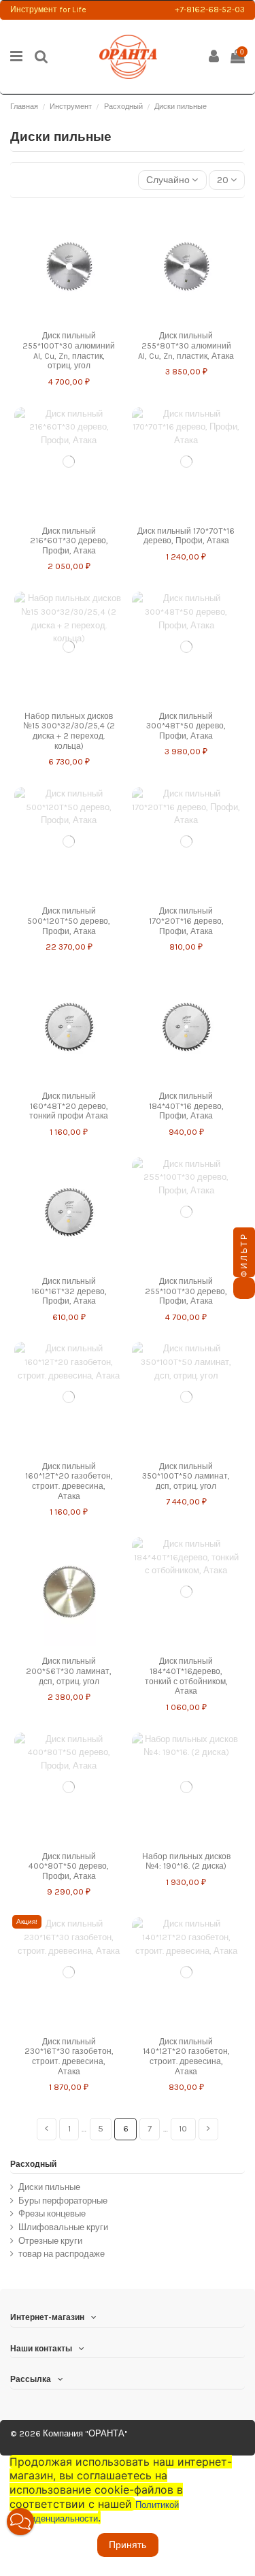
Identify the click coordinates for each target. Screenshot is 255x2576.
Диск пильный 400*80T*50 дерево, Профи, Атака (69, 1866)
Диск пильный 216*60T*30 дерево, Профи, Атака (69, 541)
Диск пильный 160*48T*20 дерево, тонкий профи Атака (69, 1106)
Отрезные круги (50, 2241)
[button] (20, 2522)
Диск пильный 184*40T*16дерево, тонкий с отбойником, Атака (186, 1676)
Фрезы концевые (52, 2213)
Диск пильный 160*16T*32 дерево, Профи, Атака (69, 1291)
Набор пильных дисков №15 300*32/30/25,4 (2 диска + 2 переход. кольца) (69, 731)
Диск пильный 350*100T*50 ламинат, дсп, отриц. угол (186, 1476)
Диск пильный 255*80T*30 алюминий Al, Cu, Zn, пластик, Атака (186, 345)
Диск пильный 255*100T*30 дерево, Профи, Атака (186, 1291)
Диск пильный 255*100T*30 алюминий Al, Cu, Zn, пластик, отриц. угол (69, 351)
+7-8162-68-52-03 (210, 10)
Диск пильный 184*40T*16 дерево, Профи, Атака (186, 1106)
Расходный (33, 2164)
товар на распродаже (62, 2254)
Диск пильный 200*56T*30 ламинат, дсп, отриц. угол (69, 1671)
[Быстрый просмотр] (78, 319)
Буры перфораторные (63, 2201)
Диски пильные (49, 2187)
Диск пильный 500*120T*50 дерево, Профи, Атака (69, 921)
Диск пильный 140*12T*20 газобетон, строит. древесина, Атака (186, 2057)
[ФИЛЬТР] (244, 1288)
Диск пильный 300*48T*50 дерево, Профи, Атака (186, 726)
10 (183, 2128)
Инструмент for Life (48, 10)
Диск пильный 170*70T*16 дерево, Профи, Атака (186, 536)
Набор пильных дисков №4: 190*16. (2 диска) (186, 1862)
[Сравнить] (59, 319)
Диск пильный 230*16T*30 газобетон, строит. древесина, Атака (69, 2057)
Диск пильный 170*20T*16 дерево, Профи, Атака (186, 921)
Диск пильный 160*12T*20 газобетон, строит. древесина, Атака (69, 1481)
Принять (128, 2545)
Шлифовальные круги (63, 2227)
